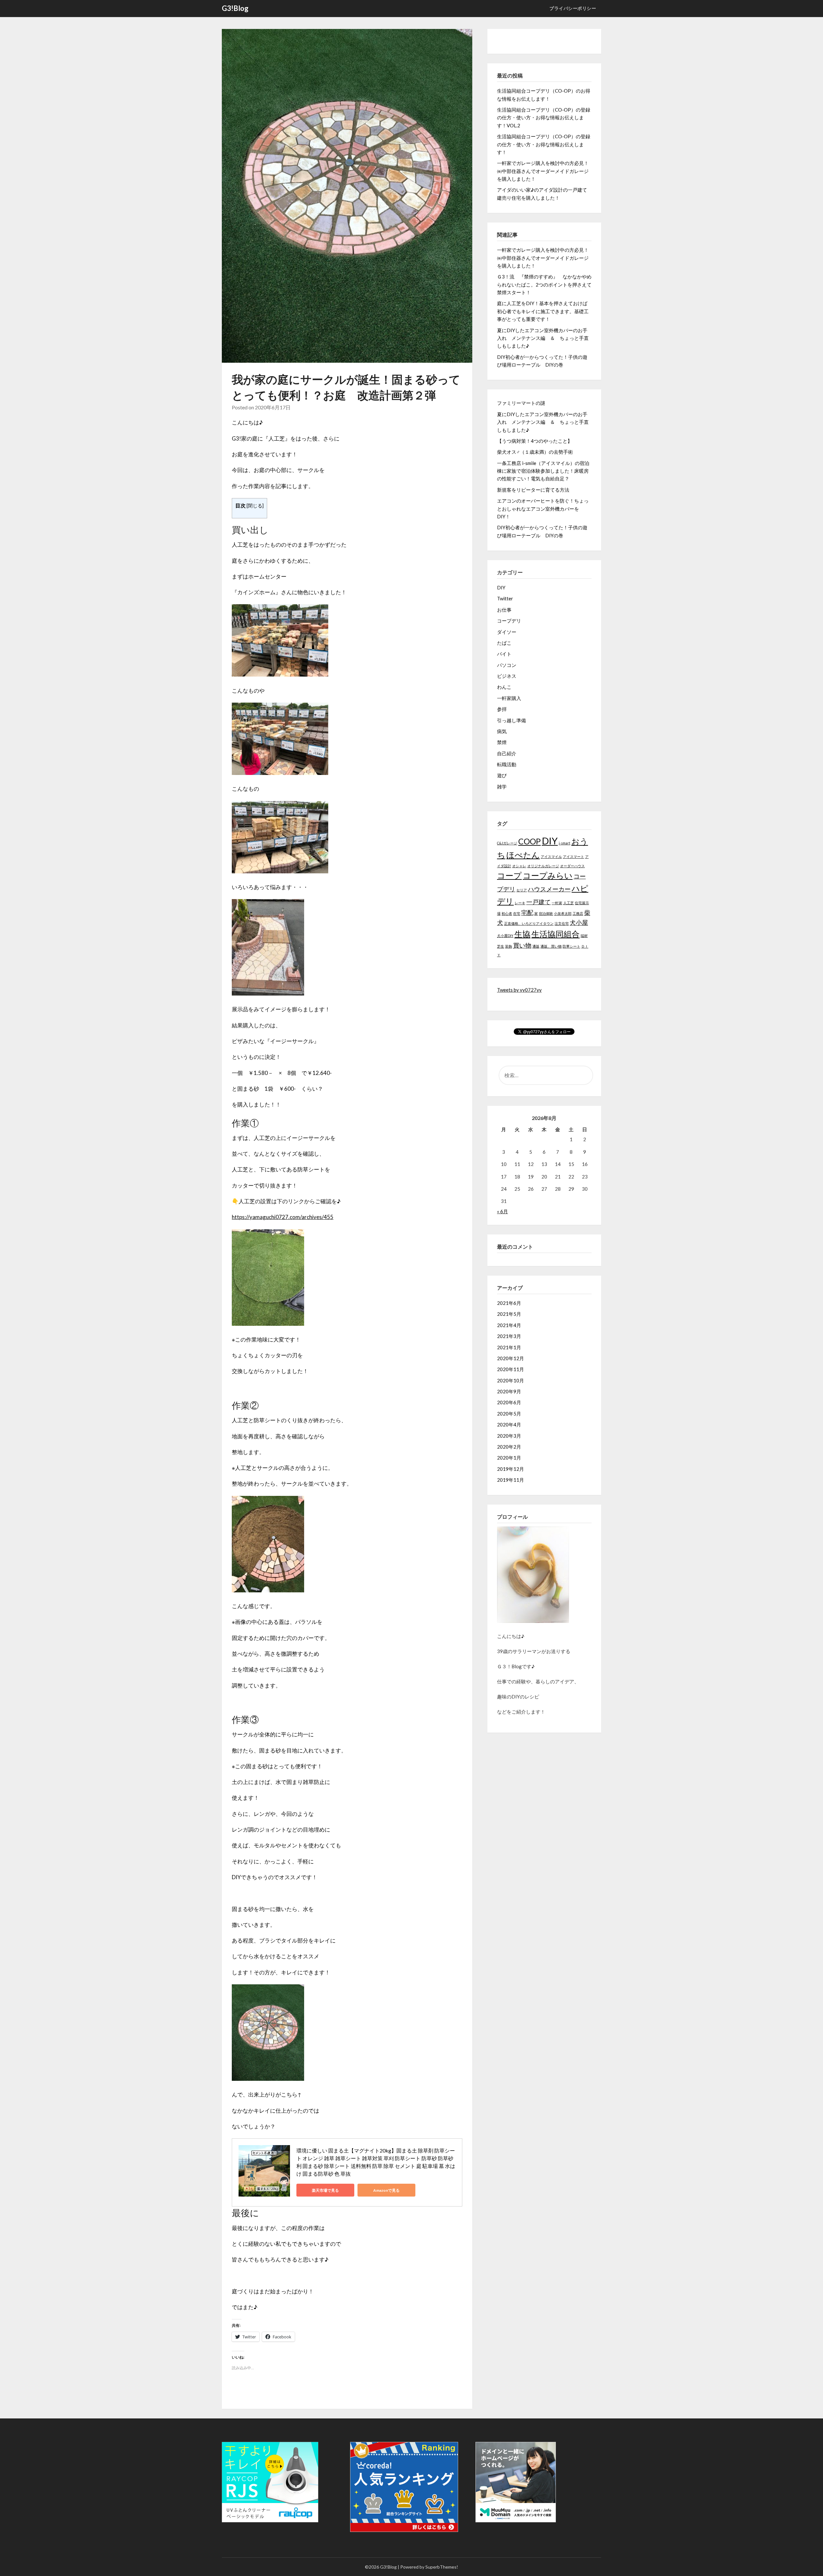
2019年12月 (511, 1469)
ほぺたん (523, 855)
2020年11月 (511, 1369)
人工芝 (569, 903)
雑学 (502, 787)
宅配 (527, 912)
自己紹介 (507, 753)
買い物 (522, 945)
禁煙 (502, 742)
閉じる (255, 506)
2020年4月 (509, 1425)
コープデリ (509, 621)
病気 (502, 731)
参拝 (502, 709)
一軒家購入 (509, 698)
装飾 (509, 946)
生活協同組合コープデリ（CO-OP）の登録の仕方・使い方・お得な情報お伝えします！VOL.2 (544, 118)
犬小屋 (579, 922)
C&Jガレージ (507, 843)
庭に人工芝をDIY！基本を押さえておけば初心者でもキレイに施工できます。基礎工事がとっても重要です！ (543, 311)
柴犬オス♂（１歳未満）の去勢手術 (535, 452)
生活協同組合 (556, 934)
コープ (509, 875)
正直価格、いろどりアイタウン (529, 923)
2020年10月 (511, 1380)
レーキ (520, 903)
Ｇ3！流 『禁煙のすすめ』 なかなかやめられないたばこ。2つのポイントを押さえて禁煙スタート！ (544, 284)
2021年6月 (509, 1303)
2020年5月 (509, 1414)
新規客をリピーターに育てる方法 (533, 490)
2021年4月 (509, 1325)
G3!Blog (235, 8)
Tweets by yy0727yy (519, 990)
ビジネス (507, 676)
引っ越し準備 (511, 720)
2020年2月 (509, 1447)
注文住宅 (562, 923)
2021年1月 (509, 1347)
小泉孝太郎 (563, 913)
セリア (522, 890)
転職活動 (507, 764)
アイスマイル (551, 856)
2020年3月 (509, 1436)
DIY (501, 587)
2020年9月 (509, 1391)
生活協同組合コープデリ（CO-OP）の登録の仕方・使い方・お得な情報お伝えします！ (544, 144)
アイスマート (574, 856)
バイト (504, 654)
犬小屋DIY (505, 936)
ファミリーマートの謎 (521, 403)
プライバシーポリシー (573, 8)
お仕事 (504, 610)
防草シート (571, 946)
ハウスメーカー (549, 889)
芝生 (501, 946)
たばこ (504, 643)
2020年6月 (509, 1402)
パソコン (507, 665)
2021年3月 (509, 1336)
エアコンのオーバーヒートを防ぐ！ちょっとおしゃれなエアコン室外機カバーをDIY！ (543, 509)
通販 (536, 946)
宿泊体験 (546, 913)
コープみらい (548, 875)
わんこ (504, 687)
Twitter (505, 598)
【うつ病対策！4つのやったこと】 (535, 441)
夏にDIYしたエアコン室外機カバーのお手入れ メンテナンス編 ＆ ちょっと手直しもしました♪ (543, 338)
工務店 (578, 913)
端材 (584, 936)
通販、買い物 (551, 946)
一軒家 (557, 903)
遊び (502, 775)
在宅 (517, 913)
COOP (529, 841)
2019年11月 (511, 1480)
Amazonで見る (386, 2190)
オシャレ (519, 866)
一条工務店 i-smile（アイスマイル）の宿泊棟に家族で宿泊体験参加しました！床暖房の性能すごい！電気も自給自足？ (543, 471)
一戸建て (538, 902)
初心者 (507, 913)
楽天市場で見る (325, 2190)
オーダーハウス (572, 866)
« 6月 (502, 1211)
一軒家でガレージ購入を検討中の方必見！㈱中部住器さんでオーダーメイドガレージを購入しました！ (543, 171)
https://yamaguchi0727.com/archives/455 (283, 1217)
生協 (522, 934)
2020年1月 (509, 1458)
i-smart (565, 843)
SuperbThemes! (442, 2567)
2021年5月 (509, 1314)
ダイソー (507, 632)
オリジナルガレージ (543, 866)
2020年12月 (511, 1358)
